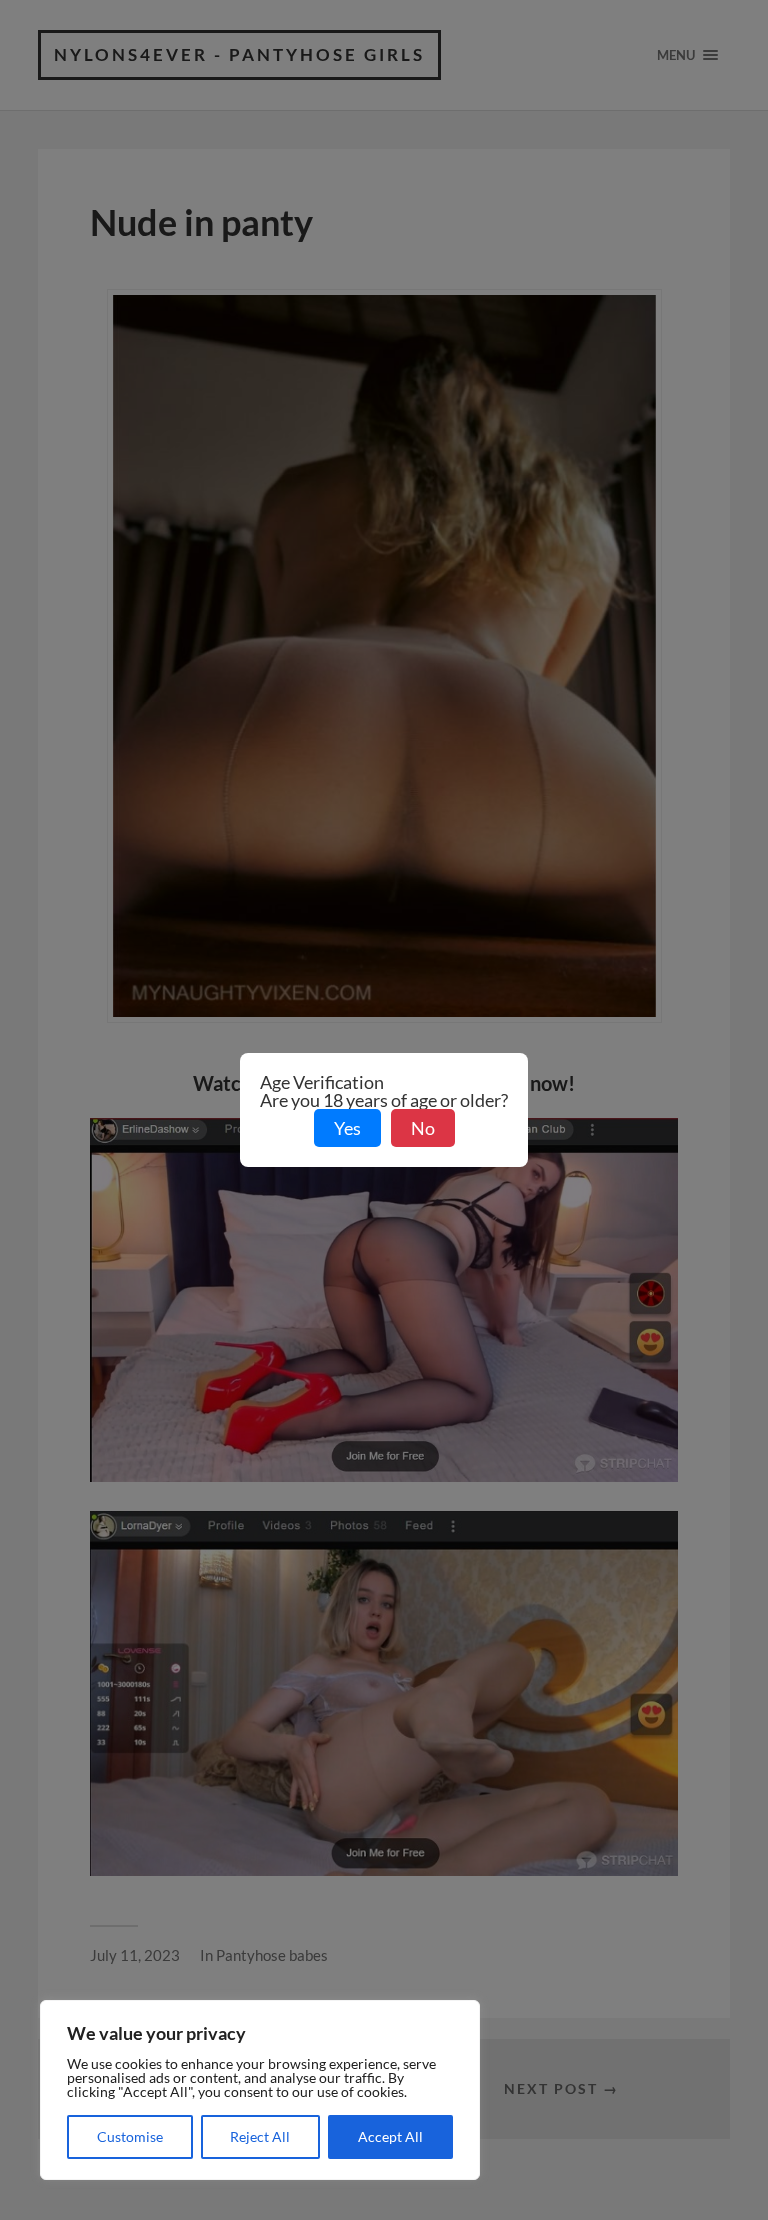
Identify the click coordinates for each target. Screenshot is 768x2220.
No (423, 1128)
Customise (130, 2136)
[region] (260, 2090)
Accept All (390, 2136)
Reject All (260, 2136)
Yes (347, 1128)
